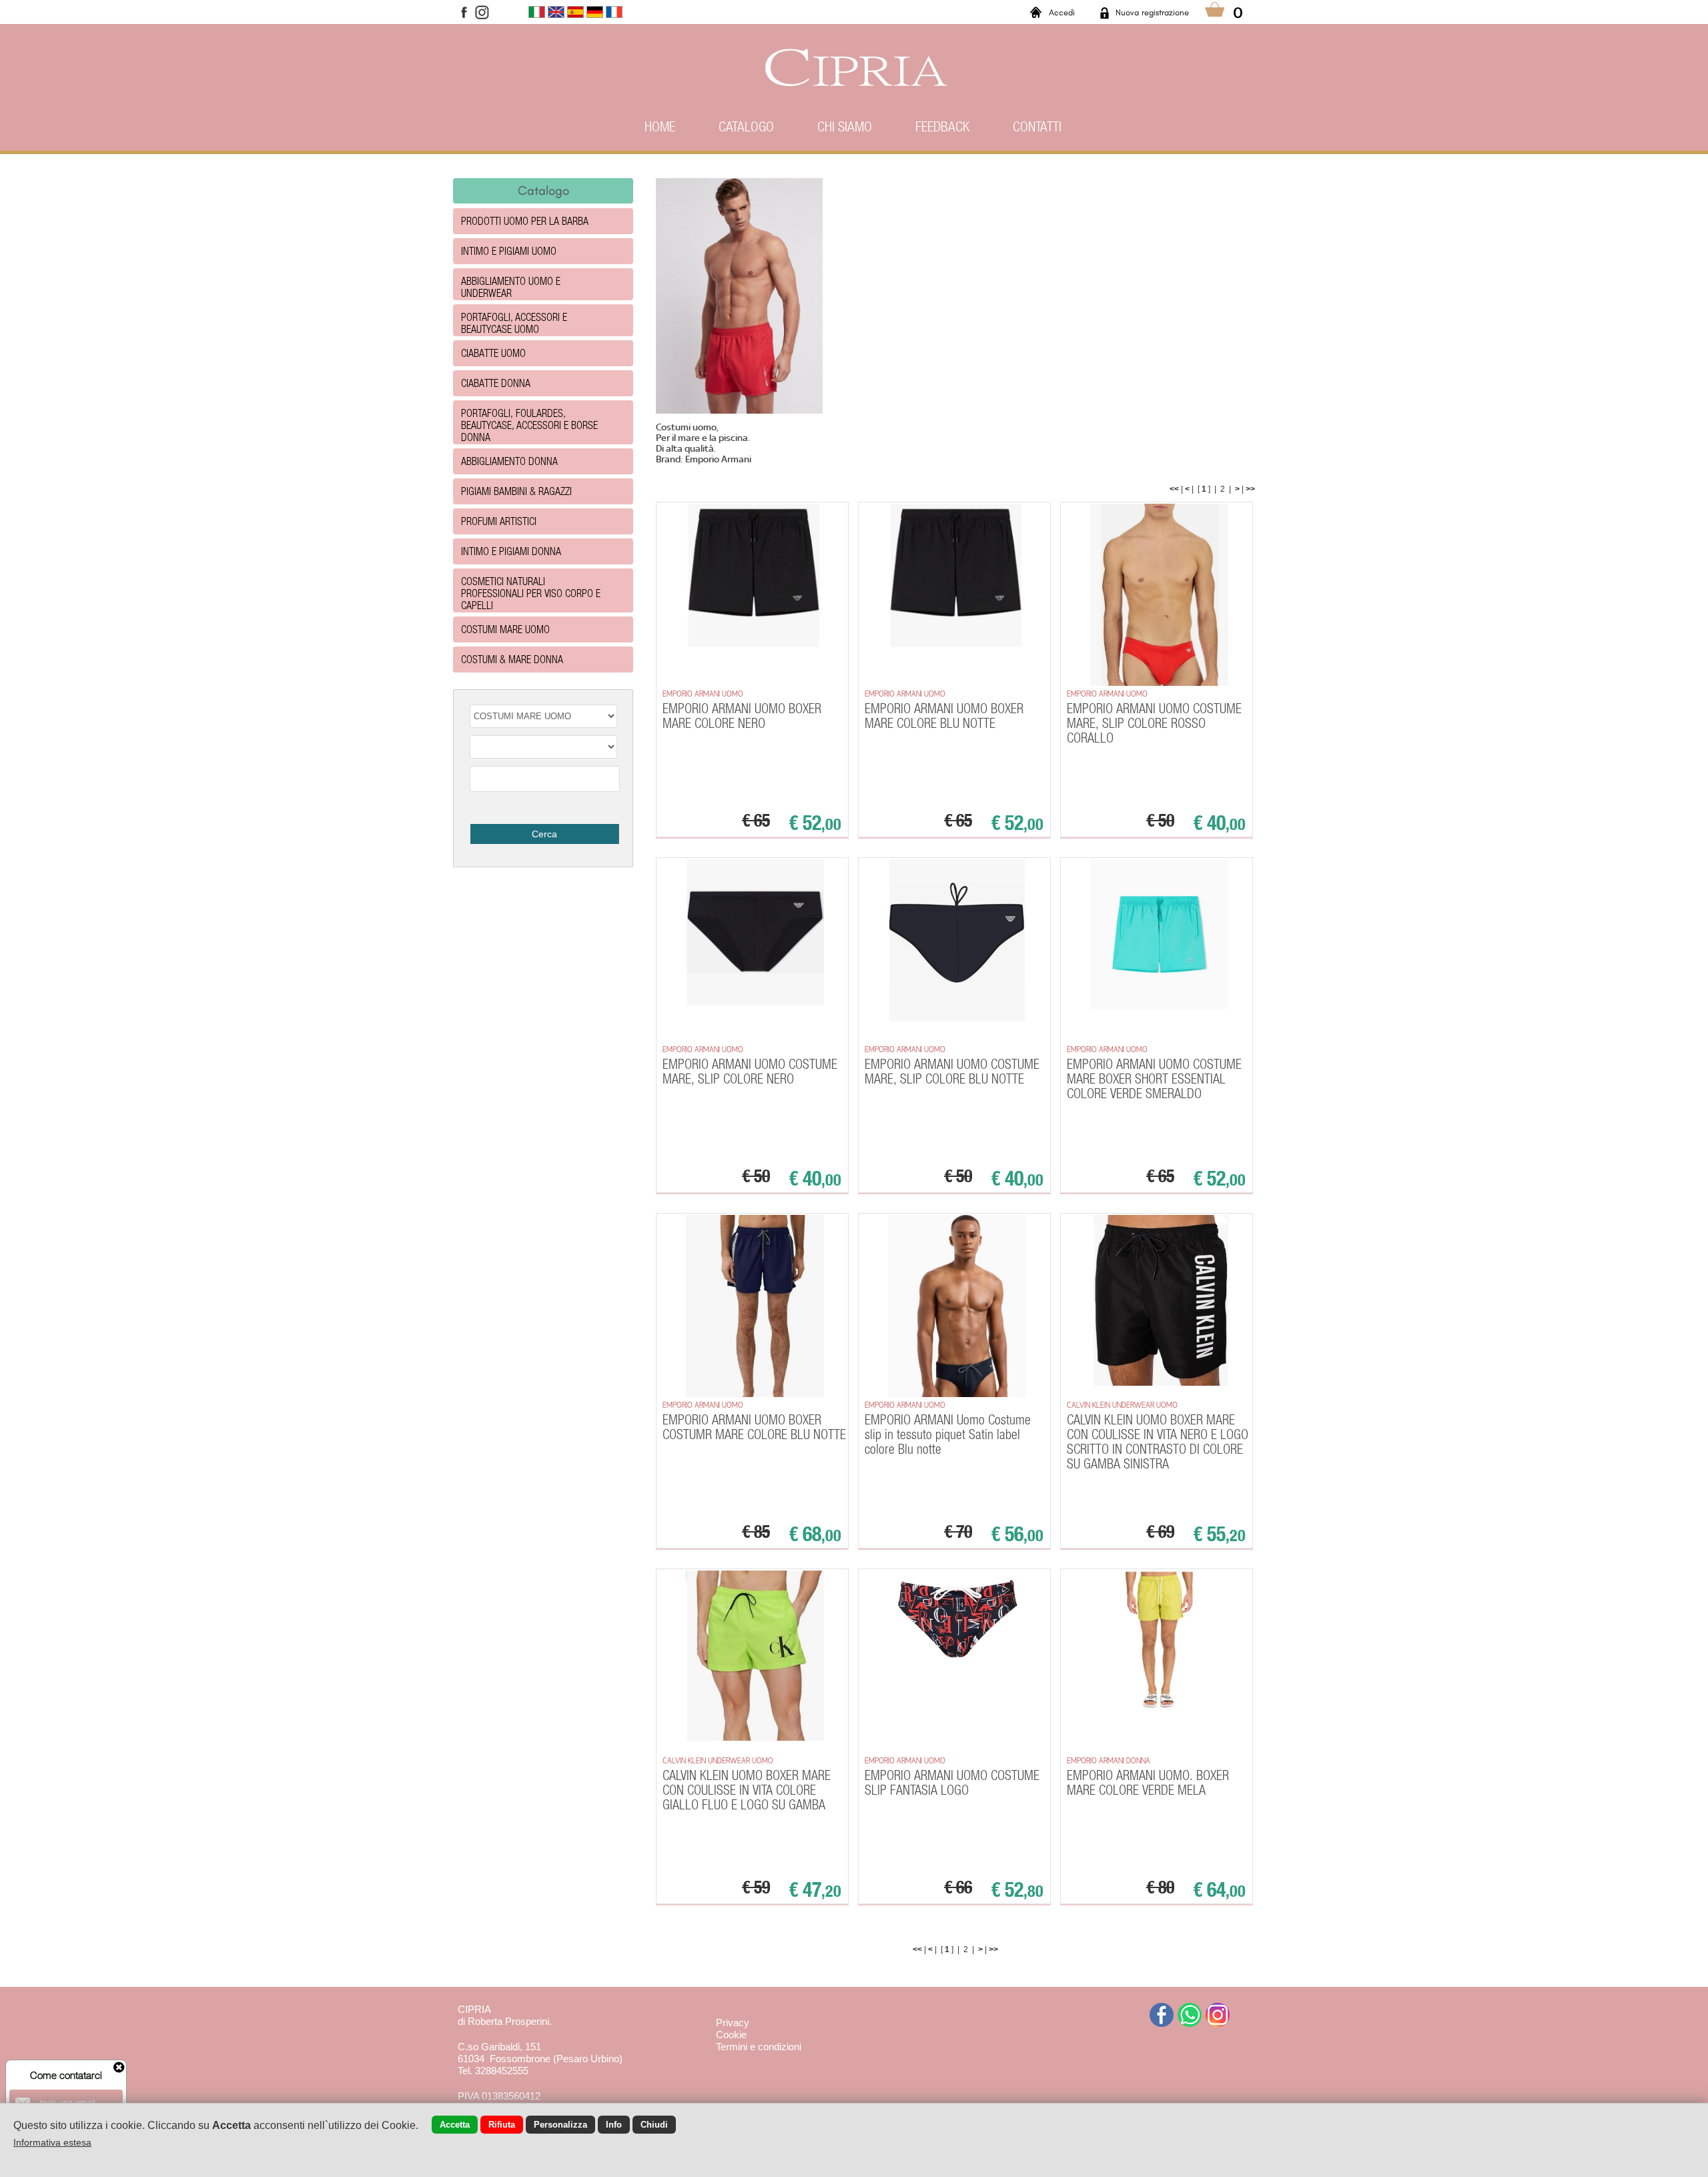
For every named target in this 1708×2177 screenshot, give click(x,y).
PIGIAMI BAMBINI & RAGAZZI (516, 491)
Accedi (1062, 12)
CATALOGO (746, 126)
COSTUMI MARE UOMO (505, 629)
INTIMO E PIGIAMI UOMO (509, 251)
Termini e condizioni (759, 2047)
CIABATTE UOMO (493, 353)
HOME (660, 126)
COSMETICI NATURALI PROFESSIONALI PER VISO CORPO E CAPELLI (531, 593)
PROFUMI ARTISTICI (499, 521)
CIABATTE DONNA (496, 383)
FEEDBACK (942, 126)
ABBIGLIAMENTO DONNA (509, 461)
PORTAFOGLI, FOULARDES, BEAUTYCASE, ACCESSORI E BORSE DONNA (529, 425)
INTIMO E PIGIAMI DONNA (511, 551)
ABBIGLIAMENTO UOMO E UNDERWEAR (511, 287)
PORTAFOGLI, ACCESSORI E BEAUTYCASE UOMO (514, 323)
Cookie (731, 2035)
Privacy (733, 2023)
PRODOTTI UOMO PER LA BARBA (525, 221)
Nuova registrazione (1152, 12)
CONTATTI (1037, 126)
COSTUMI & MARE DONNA (512, 659)
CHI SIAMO (845, 126)
